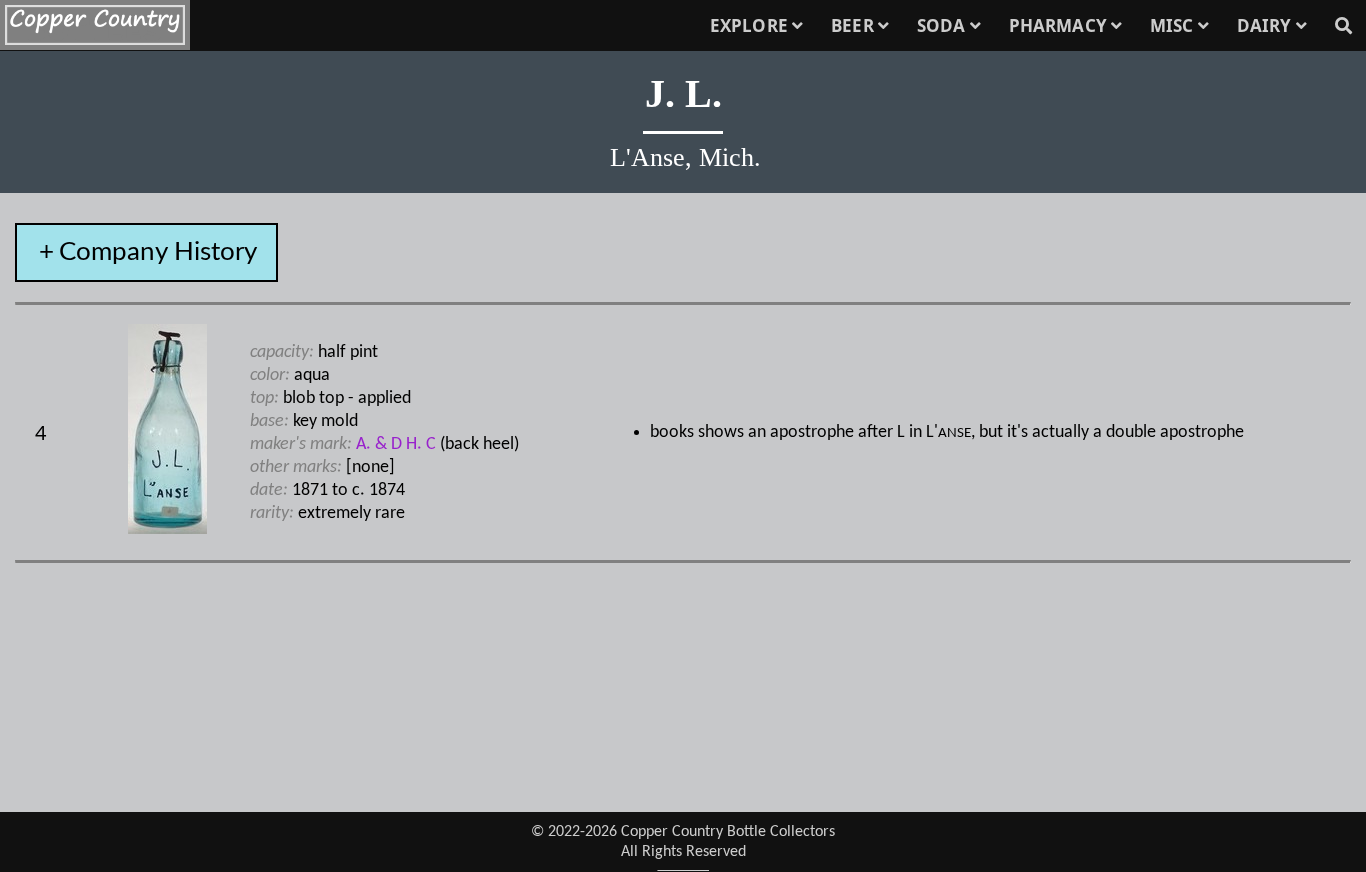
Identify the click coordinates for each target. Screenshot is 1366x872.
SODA (943, 25)
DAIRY (1266, 25)
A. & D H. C (396, 444)
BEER (854, 25)
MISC (1174, 25)
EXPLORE (751, 25)
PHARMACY (1060, 25)
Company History (158, 252)
